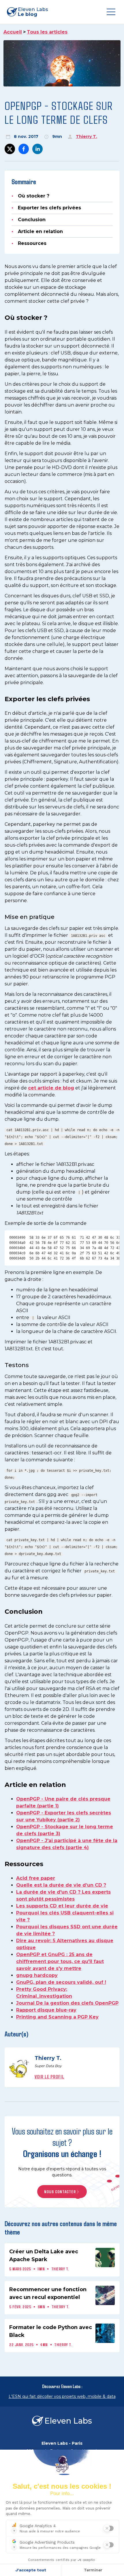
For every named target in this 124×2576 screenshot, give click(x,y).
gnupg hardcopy (37, 1975)
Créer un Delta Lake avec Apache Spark (44, 2255)
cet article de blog (51, 1088)
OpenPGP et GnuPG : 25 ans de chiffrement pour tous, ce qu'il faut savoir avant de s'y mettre (60, 1961)
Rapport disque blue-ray (46, 2010)
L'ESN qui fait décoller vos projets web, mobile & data (62, 2396)
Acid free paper (36, 1878)
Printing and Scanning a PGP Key (57, 2017)
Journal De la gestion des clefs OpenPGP (67, 2003)
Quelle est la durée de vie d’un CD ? (61, 1885)
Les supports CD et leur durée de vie (62, 1906)
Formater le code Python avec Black (51, 2331)
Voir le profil (49, 2077)
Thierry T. (87, 136)
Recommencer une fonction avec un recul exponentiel (48, 2293)
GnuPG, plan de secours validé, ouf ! (61, 1982)
